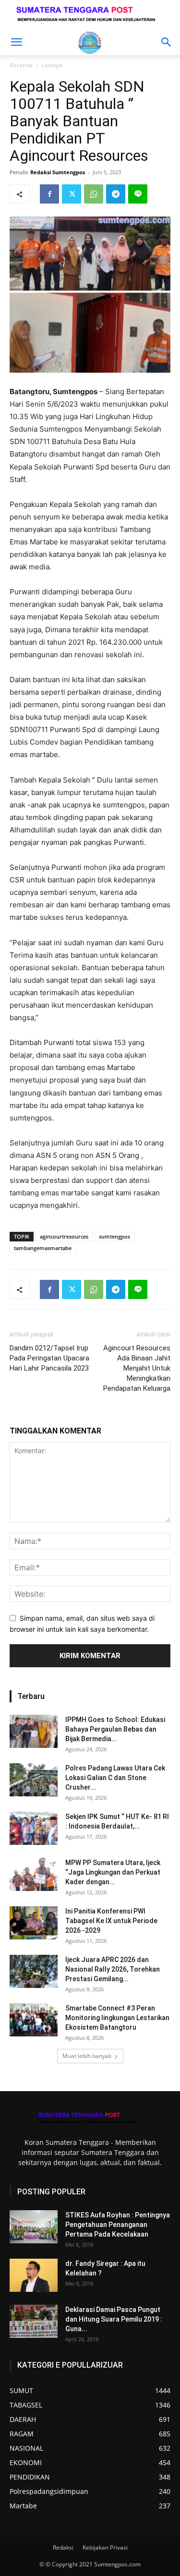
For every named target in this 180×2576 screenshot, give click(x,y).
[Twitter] (72, 194)
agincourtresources (64, 1236)
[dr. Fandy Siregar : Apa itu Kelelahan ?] (34, 2275)
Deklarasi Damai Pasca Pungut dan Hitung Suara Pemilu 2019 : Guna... (114, 2319)
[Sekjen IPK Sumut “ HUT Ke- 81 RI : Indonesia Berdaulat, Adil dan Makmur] (34, 1828)
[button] (16, 42)
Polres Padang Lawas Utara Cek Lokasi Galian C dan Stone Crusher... (115, 1778)
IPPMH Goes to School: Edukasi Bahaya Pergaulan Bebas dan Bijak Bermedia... (115, 1729)
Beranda (21, 65)
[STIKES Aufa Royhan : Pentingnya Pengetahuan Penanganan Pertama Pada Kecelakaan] (34, 2227)
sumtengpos (114, 1236)
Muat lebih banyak (87, 2056)
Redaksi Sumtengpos (58, 172)
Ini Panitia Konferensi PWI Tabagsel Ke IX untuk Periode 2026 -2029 (111, 1921)
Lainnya (52, 65)
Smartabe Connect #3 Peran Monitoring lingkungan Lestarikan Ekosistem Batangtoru (117, 2018)
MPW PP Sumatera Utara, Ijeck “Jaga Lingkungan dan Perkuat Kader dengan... (113, 1872)
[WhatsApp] (94, 194)
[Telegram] (116, 194)
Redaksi (63, 2547)
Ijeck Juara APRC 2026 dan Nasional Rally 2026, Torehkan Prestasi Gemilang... (113, 1969)
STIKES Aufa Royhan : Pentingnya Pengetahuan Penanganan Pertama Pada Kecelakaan (118, 2225)
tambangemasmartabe (43, 1248)
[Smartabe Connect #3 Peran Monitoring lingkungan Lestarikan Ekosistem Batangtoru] (34, 2020)
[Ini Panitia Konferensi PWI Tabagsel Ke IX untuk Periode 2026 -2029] (34, 1923)
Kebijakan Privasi (105, 2547)
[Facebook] (49, 194)
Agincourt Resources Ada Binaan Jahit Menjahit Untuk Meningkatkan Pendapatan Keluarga (137, 1368)
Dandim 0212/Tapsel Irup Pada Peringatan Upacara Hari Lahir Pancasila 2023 (49, 1358)
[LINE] (138, 194)
